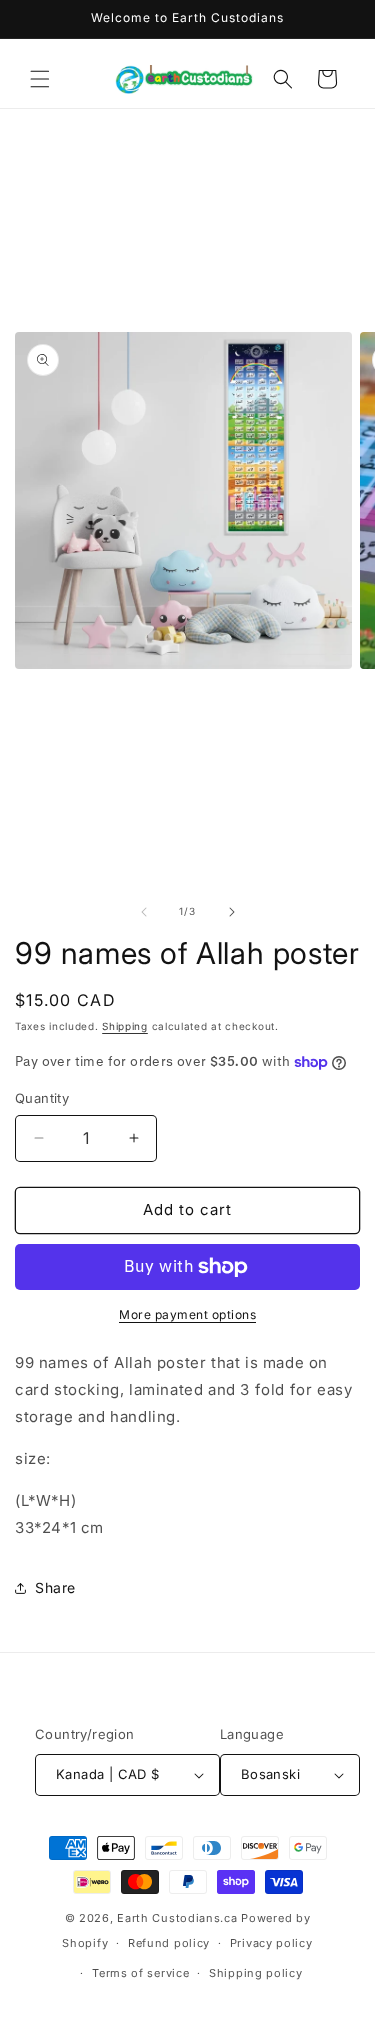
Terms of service (140, 1973)
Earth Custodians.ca (177, 1918)
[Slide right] (232, 912)
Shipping (125, 1026)
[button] (40, 79)
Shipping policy (256, 1973)
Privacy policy (271, 1943)
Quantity (42, 1098)
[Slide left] (144, 912)
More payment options (187, 1314)
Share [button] (55, 1587)
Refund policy (169, 1943)
